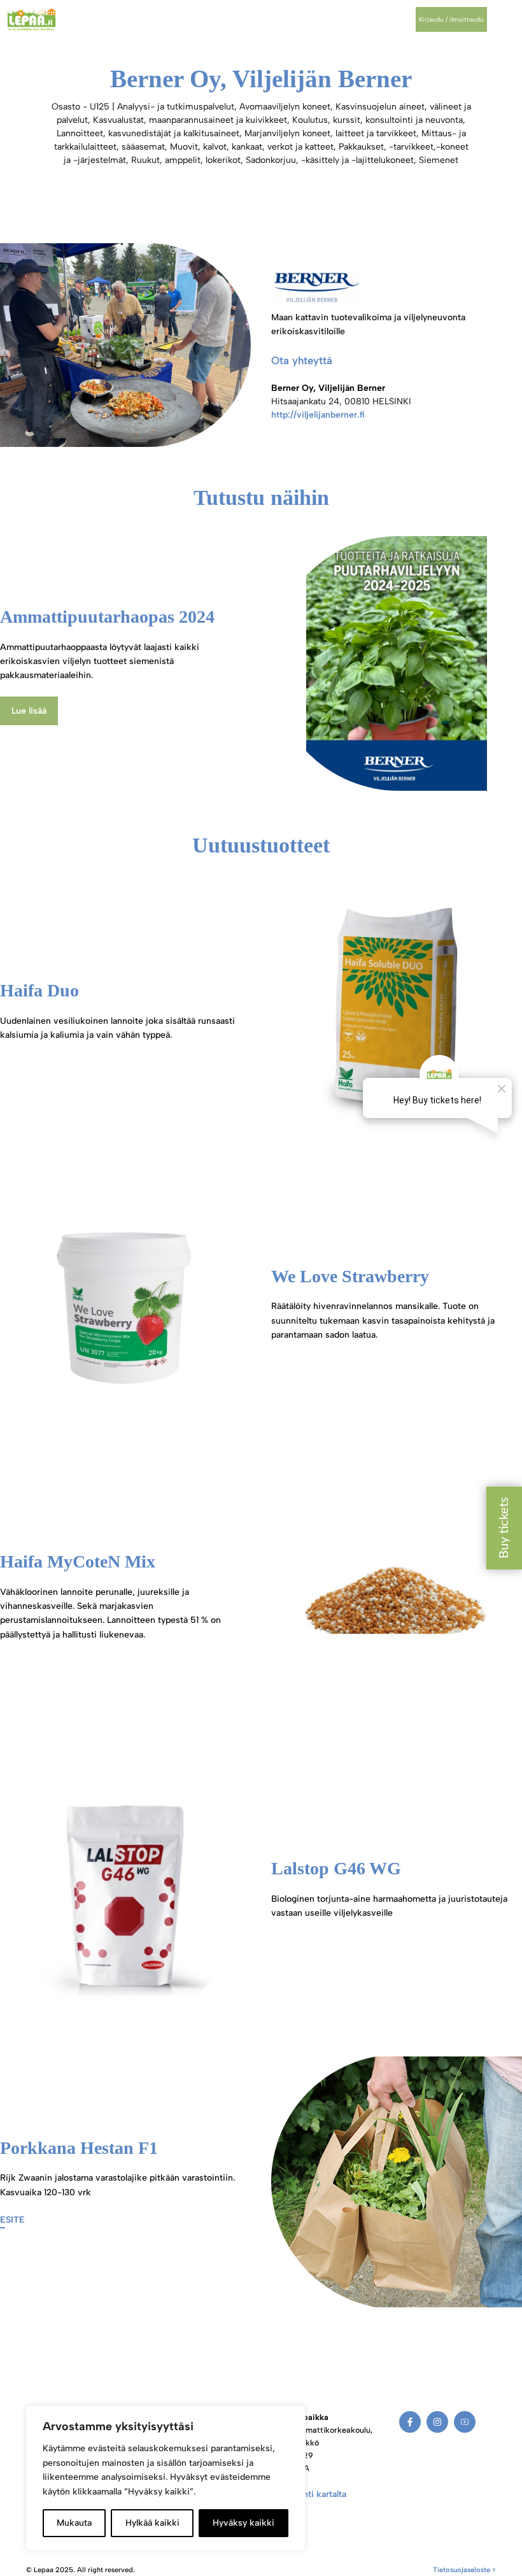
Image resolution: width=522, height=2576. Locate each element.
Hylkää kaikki (152, 2523)
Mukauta (74, 2523)
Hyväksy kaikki (243, 2523)
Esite (12, 2220)
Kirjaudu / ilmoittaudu (451, 19)
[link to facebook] (410, 2422)
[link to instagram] (437, 2422)
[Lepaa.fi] (32, 19)
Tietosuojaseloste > (464, 2570)
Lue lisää (29, 711)
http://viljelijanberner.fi (318, 415)
